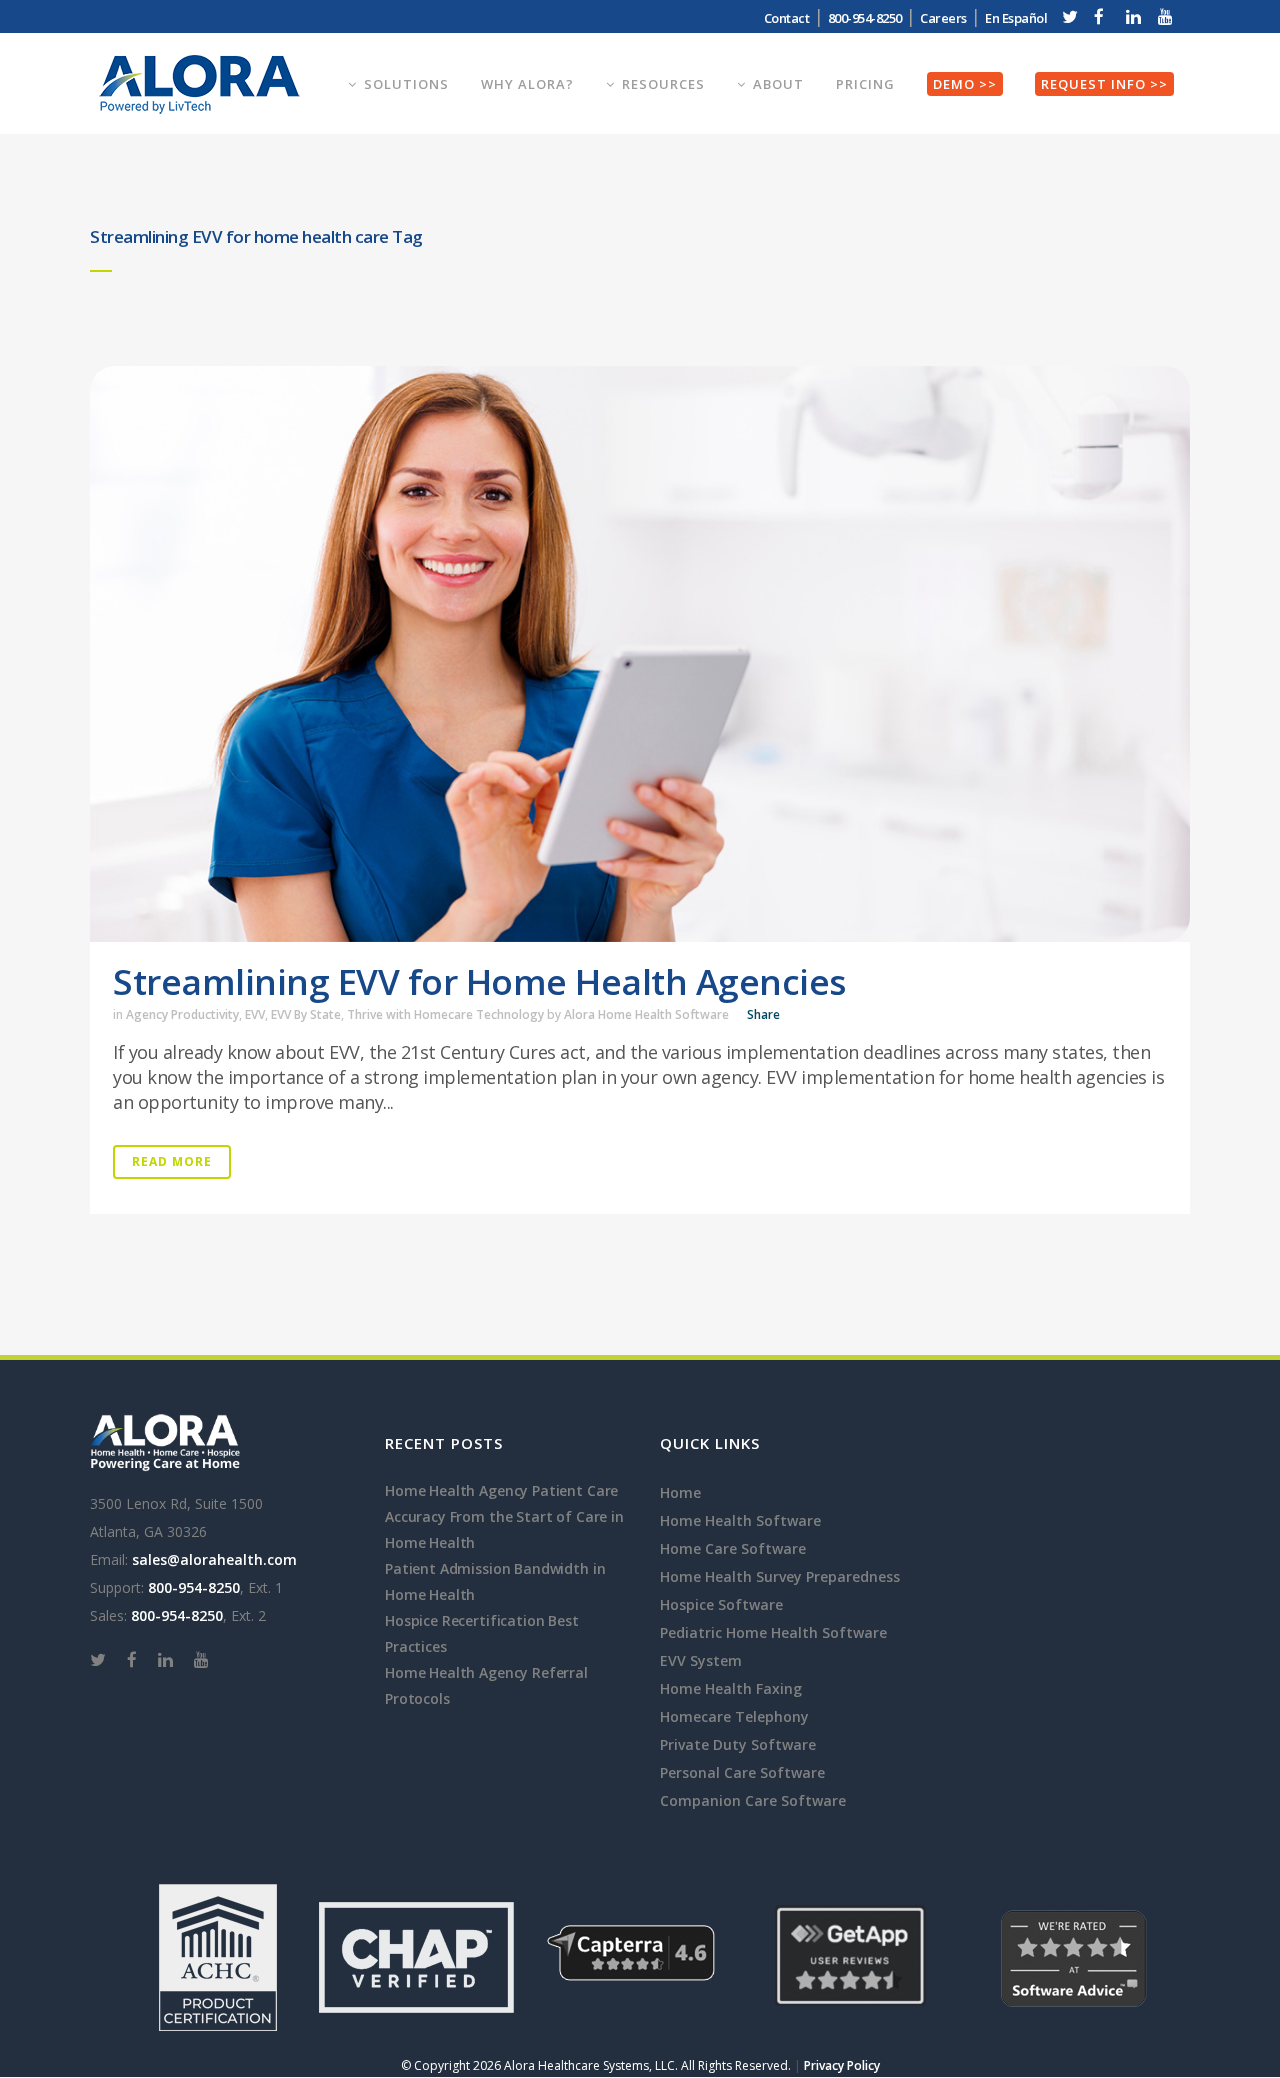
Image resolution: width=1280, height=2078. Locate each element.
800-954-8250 (194, 1587)
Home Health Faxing (731, 1688)
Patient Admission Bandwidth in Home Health (495, 1581)
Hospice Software (721, 1604)
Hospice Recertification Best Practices (482, 1633)
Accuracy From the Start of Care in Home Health (504, 1529)
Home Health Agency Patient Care (501, 1490)
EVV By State (306, 1014)
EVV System (701, 1660)
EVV (255, 1014)
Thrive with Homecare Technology (445, 1014)
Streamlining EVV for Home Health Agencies (479, 981)
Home (680, 1492)
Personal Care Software (742, 1772)
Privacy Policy (842, 2065)
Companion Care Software (753, 1800)
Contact (787, 18)
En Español (1016, 18)
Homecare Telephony (734, 1716)
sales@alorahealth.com (214, 1559)
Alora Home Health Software (646, 1014)
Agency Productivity (182, 1014)
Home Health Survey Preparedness (780, 1576)
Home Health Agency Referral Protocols (486, 1685)
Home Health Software (740, 1520)
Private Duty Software (738, 1744)
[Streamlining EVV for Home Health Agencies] (640, 654)
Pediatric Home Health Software (773, 1632)
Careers (943, 18)
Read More (172, 1161)
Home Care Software (733, 1548)
